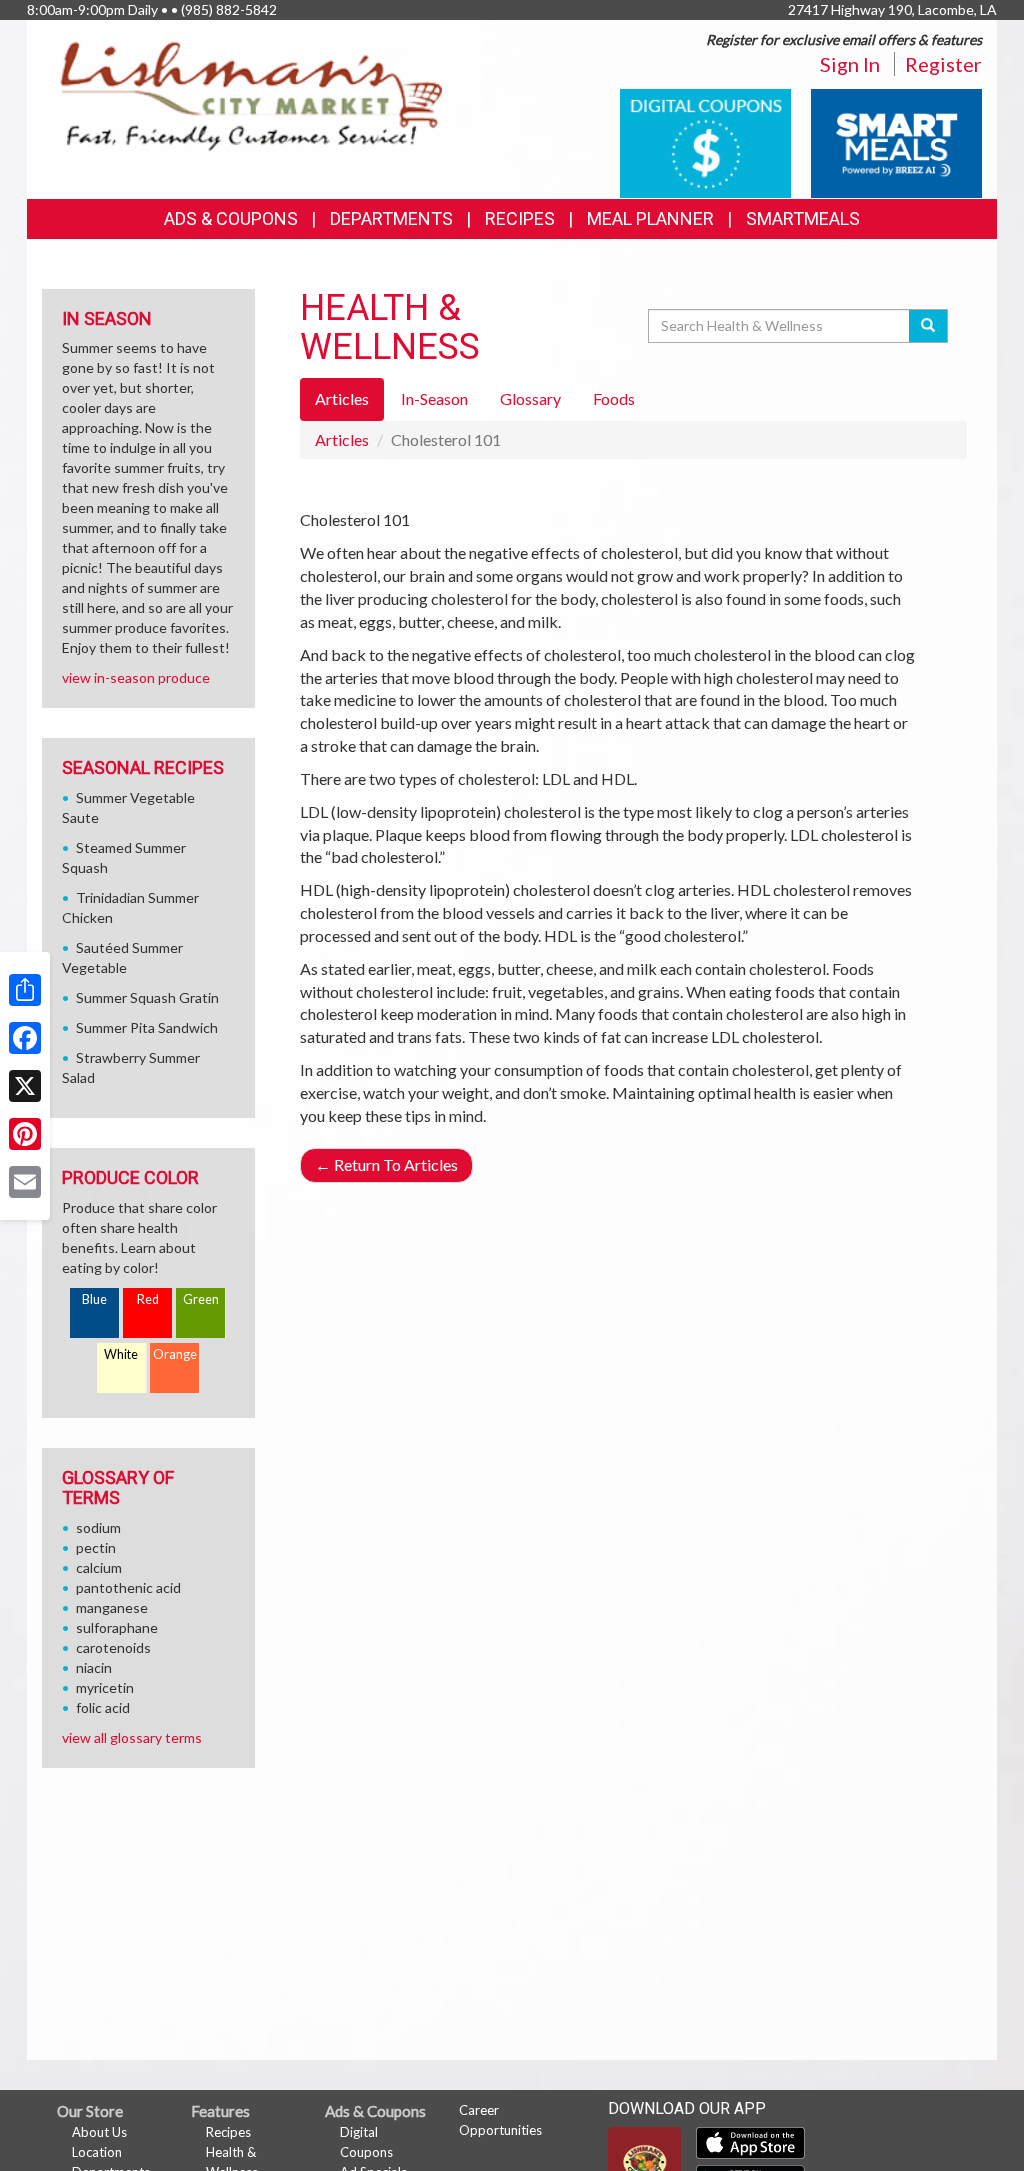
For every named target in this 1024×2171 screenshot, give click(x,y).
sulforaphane (117, 1627)
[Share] (25, 990)
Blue (94, 1299)
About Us (99, 2132)
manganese (112, 1607)
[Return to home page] (252, 95)
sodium (98, 1527)
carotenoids (113, 1647)
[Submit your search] (928, 326)
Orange (175, 1354)
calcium (99, 1567)
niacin (94, 1667)
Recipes (520, 218)
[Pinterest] (25, 1134)
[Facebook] (25, 1038)
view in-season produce (136, 677)
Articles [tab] (342, 398)
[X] (25, 1086)
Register (943, 64)
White (121, 1354)
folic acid (103, 1707)
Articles (342, 439)
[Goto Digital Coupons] (705, 141)
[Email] (25, 1182)
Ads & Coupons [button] (231, 218)
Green (201, 1299)
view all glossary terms (132, 1737)
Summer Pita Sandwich (147, 1027)
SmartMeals (803, 218)
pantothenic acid (128, 1587)
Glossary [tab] (530, 398)
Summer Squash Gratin (147, 997)
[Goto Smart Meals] (896, 141)
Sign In (850, 64)
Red (148, 1299)
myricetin (105, 1687)
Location (97, 2152)
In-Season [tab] (434, 398)
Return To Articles (386, 1164)
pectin (96, 1547)
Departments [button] (391, 218)
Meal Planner (650, 218)
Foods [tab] (614, 398)
